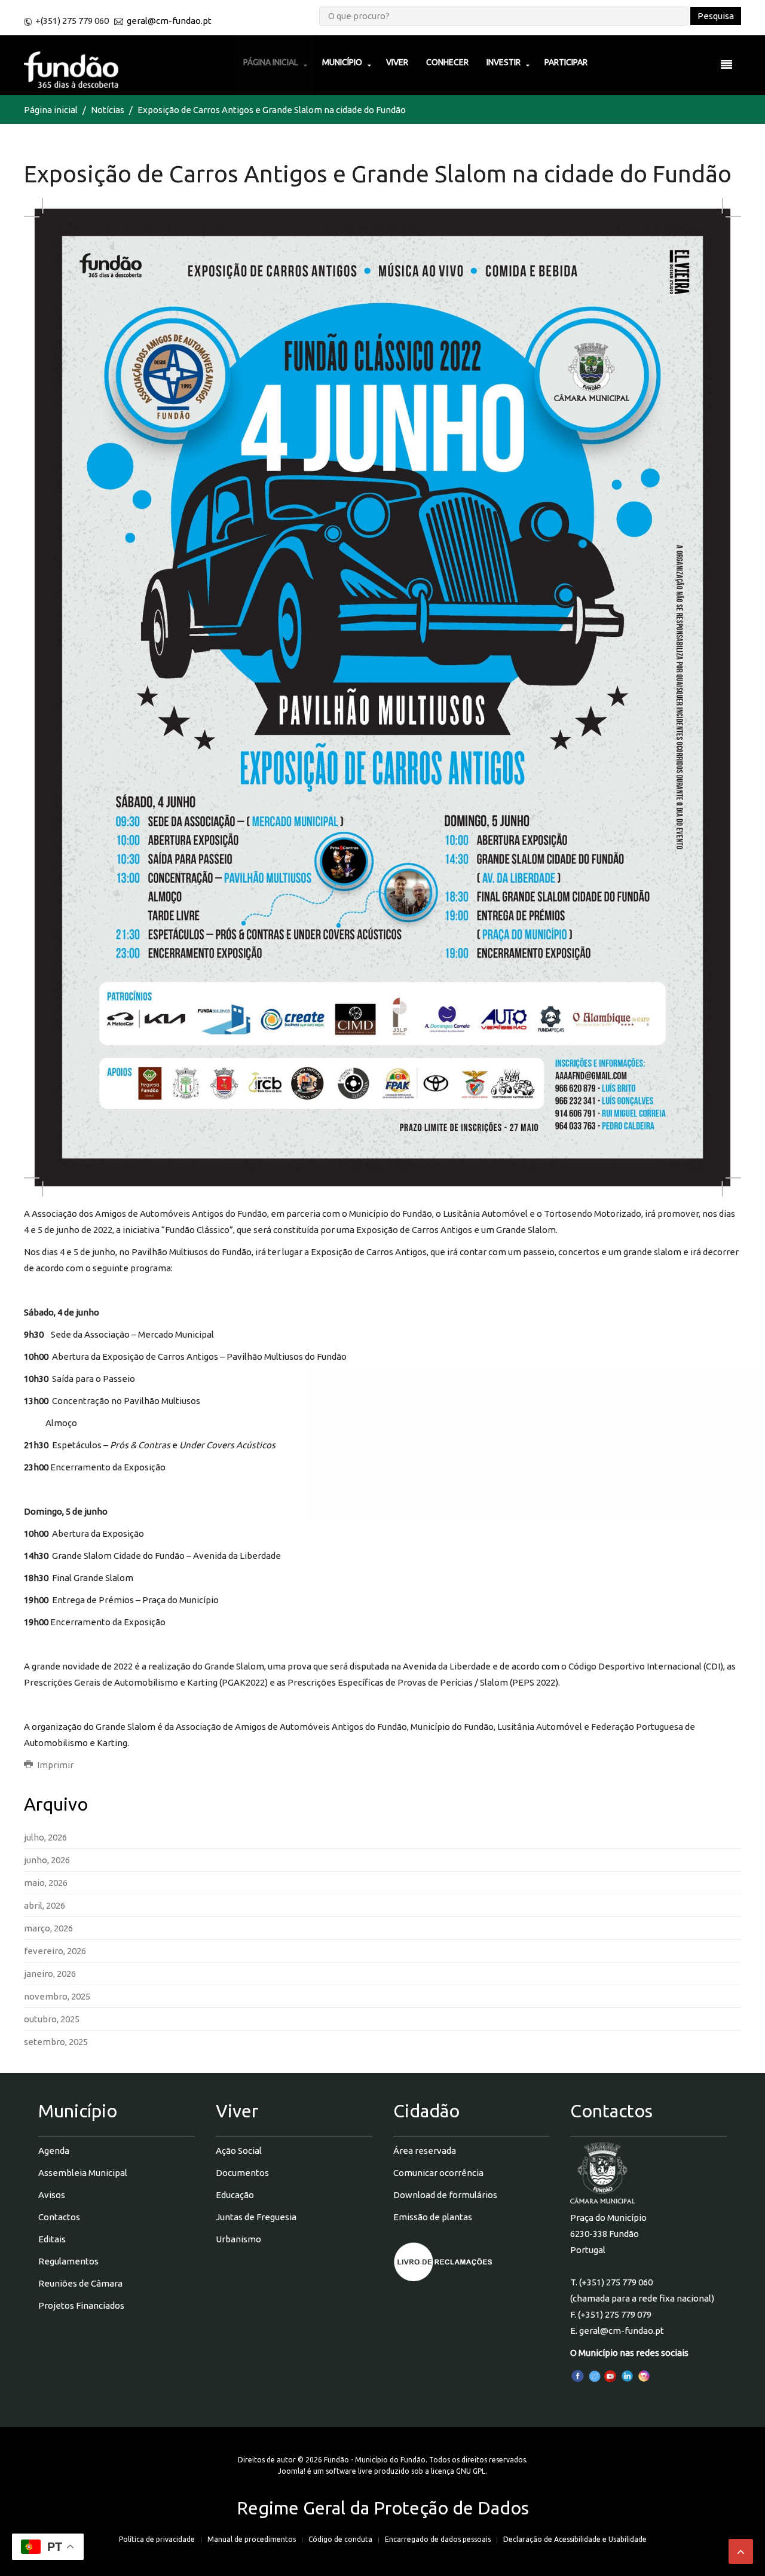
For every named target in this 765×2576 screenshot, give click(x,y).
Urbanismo (238, 2239)
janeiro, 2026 (50, 1974)
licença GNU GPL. (459, 2471)
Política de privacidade (157, 2539)
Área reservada (425, 2151)
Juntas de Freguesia (256, 2217)
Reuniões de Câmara (80, 2283)
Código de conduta (340, 2539)
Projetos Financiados (81, 2305)
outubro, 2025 (52, 2019)
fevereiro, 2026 (55, 1951)
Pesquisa (716, 16)
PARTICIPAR (566, 62)
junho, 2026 (47, 1860)
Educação (235, 2195)
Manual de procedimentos (252, 2539)
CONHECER (447, 62)
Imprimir (54, 1765)
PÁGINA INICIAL (271, 62)
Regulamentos (68, 2261)
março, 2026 (48, 1928)
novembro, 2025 (57, 1996)
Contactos (59, 2217)
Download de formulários (445, 2195)
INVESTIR (504, 62)
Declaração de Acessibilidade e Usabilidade (575, 2539)
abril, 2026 (45, 1905)
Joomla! (292, 2471)
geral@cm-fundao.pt (169, 21)
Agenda (54, 2151)
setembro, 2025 (56, 2042)
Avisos (52, 2195)
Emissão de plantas (433, 2217)
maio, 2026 (46, 1883)
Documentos (242, 2173)
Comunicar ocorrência (438, 2173)
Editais (52, 2239)
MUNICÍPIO (342, 62)
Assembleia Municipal (83, 2173)
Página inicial (51, 110)
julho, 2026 (45, 1837)
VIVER (397, 62)
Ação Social (239, 2151)
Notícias (108, 110)
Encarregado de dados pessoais (438, 2539)
